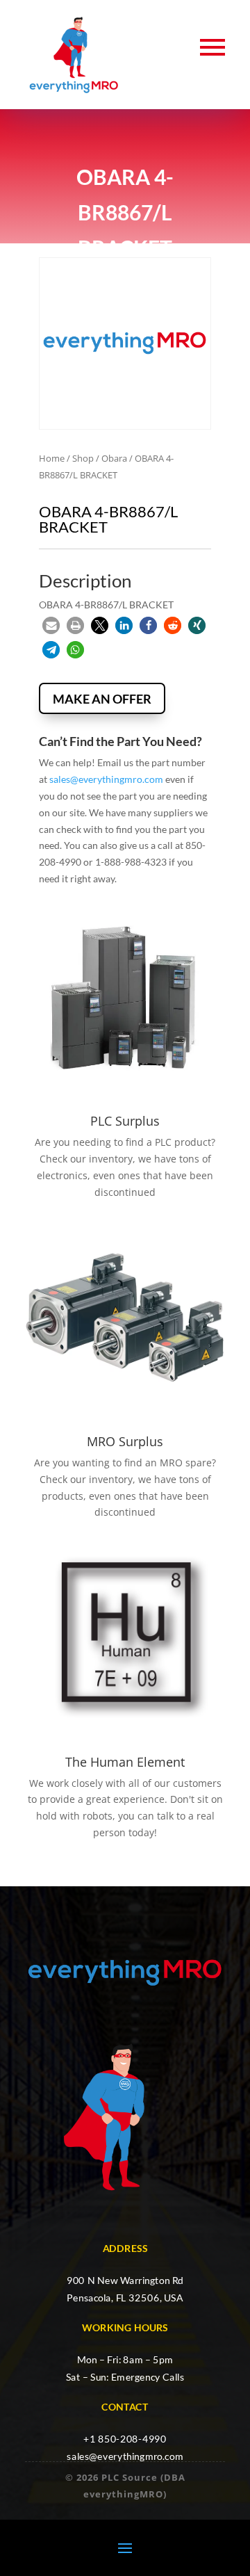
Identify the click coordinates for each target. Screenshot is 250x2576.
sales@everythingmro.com (106, 779)
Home (52, 458)
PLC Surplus (125, 1121)
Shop (83, 458)
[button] (51, 625)
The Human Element (125, 1762)
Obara (114, 458)
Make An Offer (102, 699)
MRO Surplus (125, 1441)
